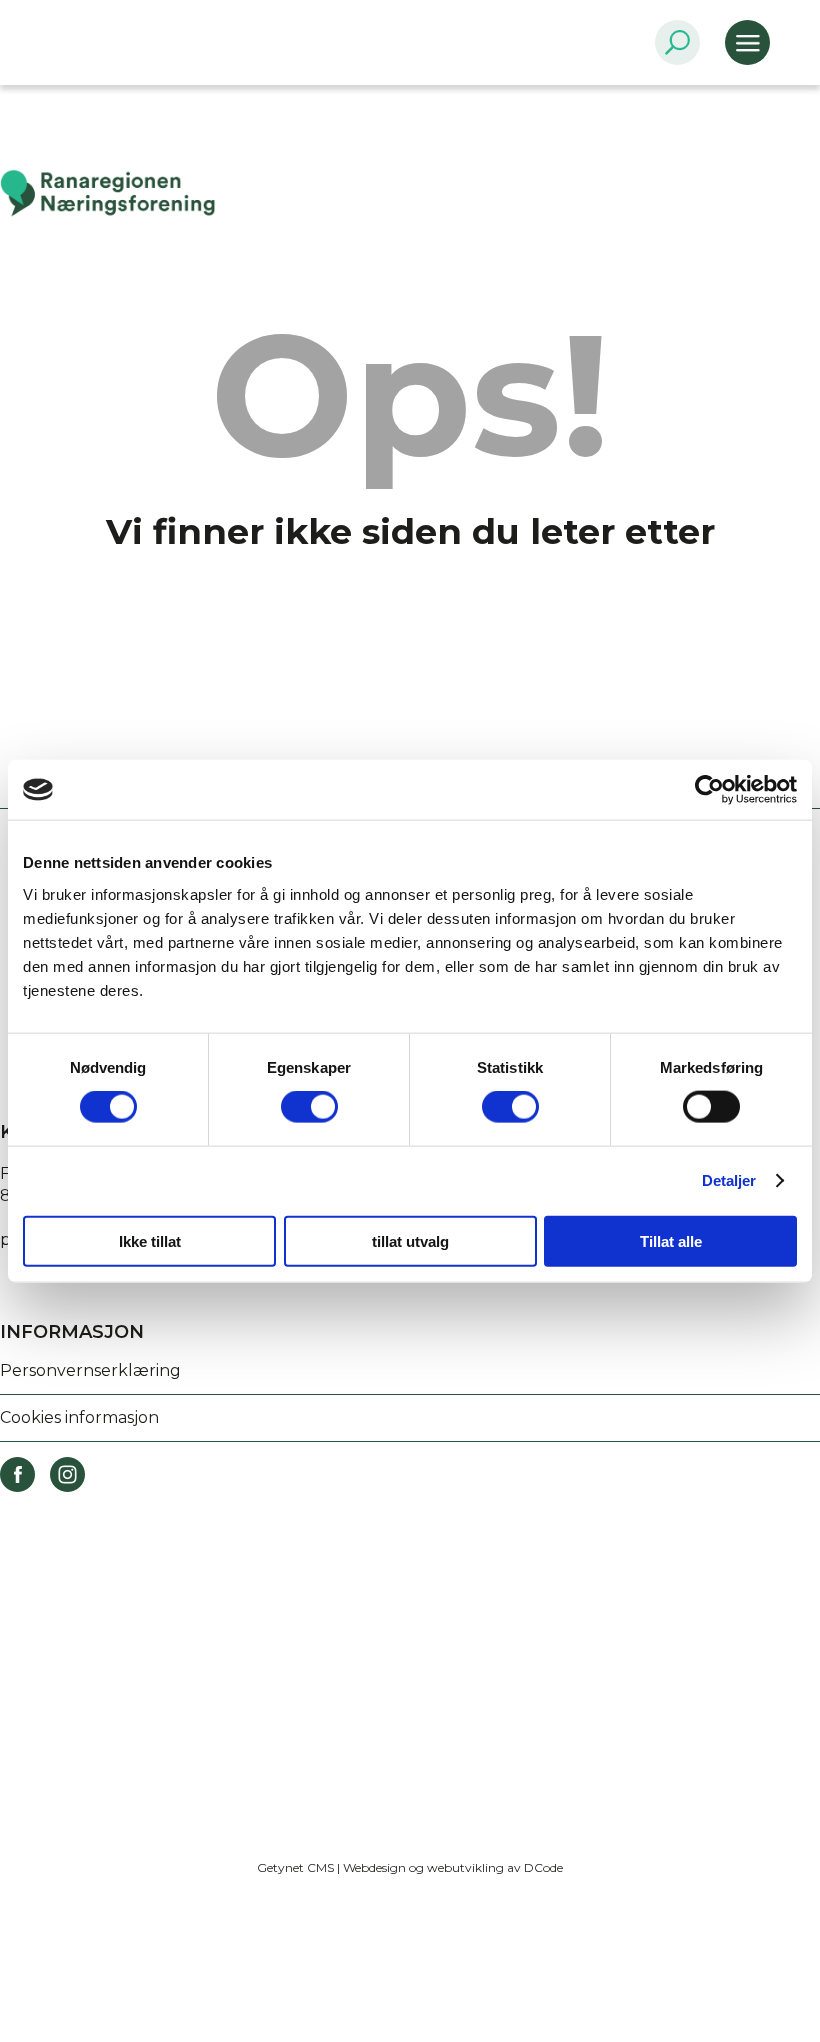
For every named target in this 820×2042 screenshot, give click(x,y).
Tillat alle (671, 1240)
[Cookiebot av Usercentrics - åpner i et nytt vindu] (709, 790)
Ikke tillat (150, 1240)
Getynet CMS (295, 1867)
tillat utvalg (410, 1240)
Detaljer (729, 1180)
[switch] (309, 1107)
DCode (543, 1867)
